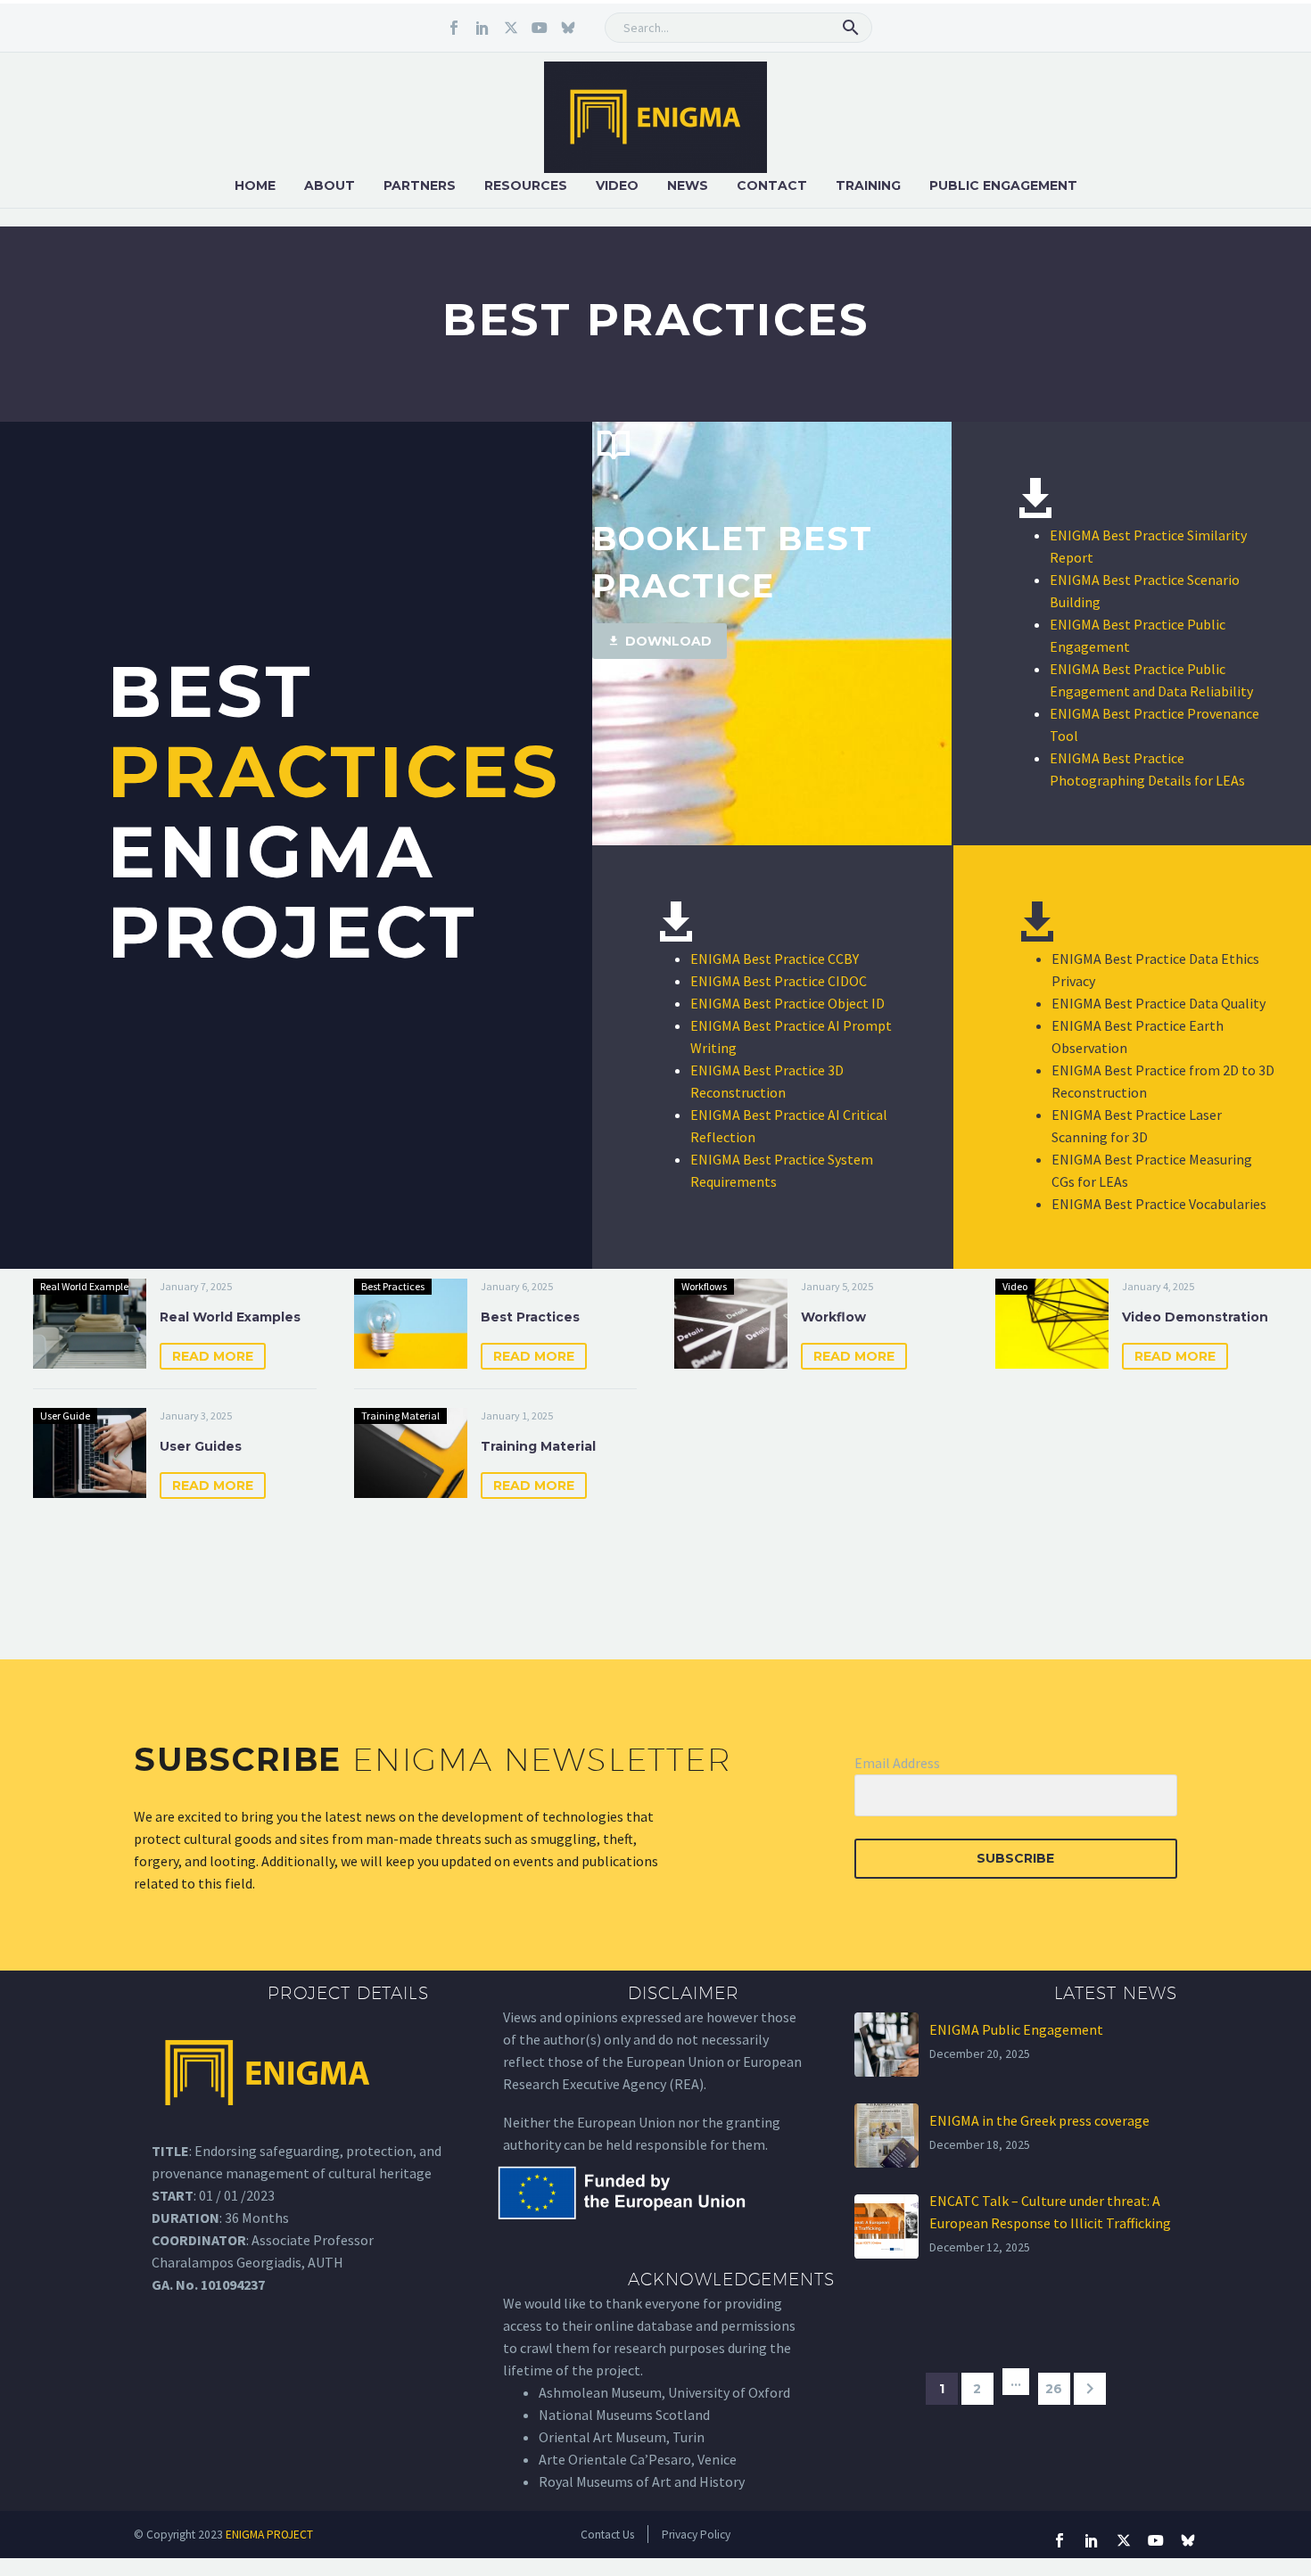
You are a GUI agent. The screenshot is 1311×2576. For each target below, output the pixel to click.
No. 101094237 (220, 2284)
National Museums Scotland (624, 2415)
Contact (772, 185)
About (330, 185)
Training (868, 185)
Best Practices (530, 1317)
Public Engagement (1003, 185)
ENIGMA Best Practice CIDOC (779, 981)
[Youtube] (540, 28)
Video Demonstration (1195, 1317)
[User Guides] (90, 1453)
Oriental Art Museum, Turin (622, 2437)
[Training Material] (411, 1453)
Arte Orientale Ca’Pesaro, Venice (638, 2459)
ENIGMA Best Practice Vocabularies (1159, 1204)
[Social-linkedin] (482, 28)
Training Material (538, 1446)
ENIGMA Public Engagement (1016, 2029)
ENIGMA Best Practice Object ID (787, 1003)
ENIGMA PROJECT (269, 2535)
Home (255, 185)
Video (617, 185)
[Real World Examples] (90, 1324)
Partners (420, 185)
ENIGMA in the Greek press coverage (1039, 2120)
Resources (526, 185)
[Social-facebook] (454, 28)
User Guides (201, 1446)
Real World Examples (230, 1317)
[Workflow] (731, 1324)
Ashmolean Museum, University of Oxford (664, 2392)
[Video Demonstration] (1052, 1324)
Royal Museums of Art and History (642, 2481)
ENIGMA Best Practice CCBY (775, 959)
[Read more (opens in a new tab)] (772, 540)
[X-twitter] (511, 28)
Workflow (833, 1317)
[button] (851, 28)
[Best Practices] (411, 1324)
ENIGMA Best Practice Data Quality (1158, 1003)
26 (1054, 2389)
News (688, 185)
